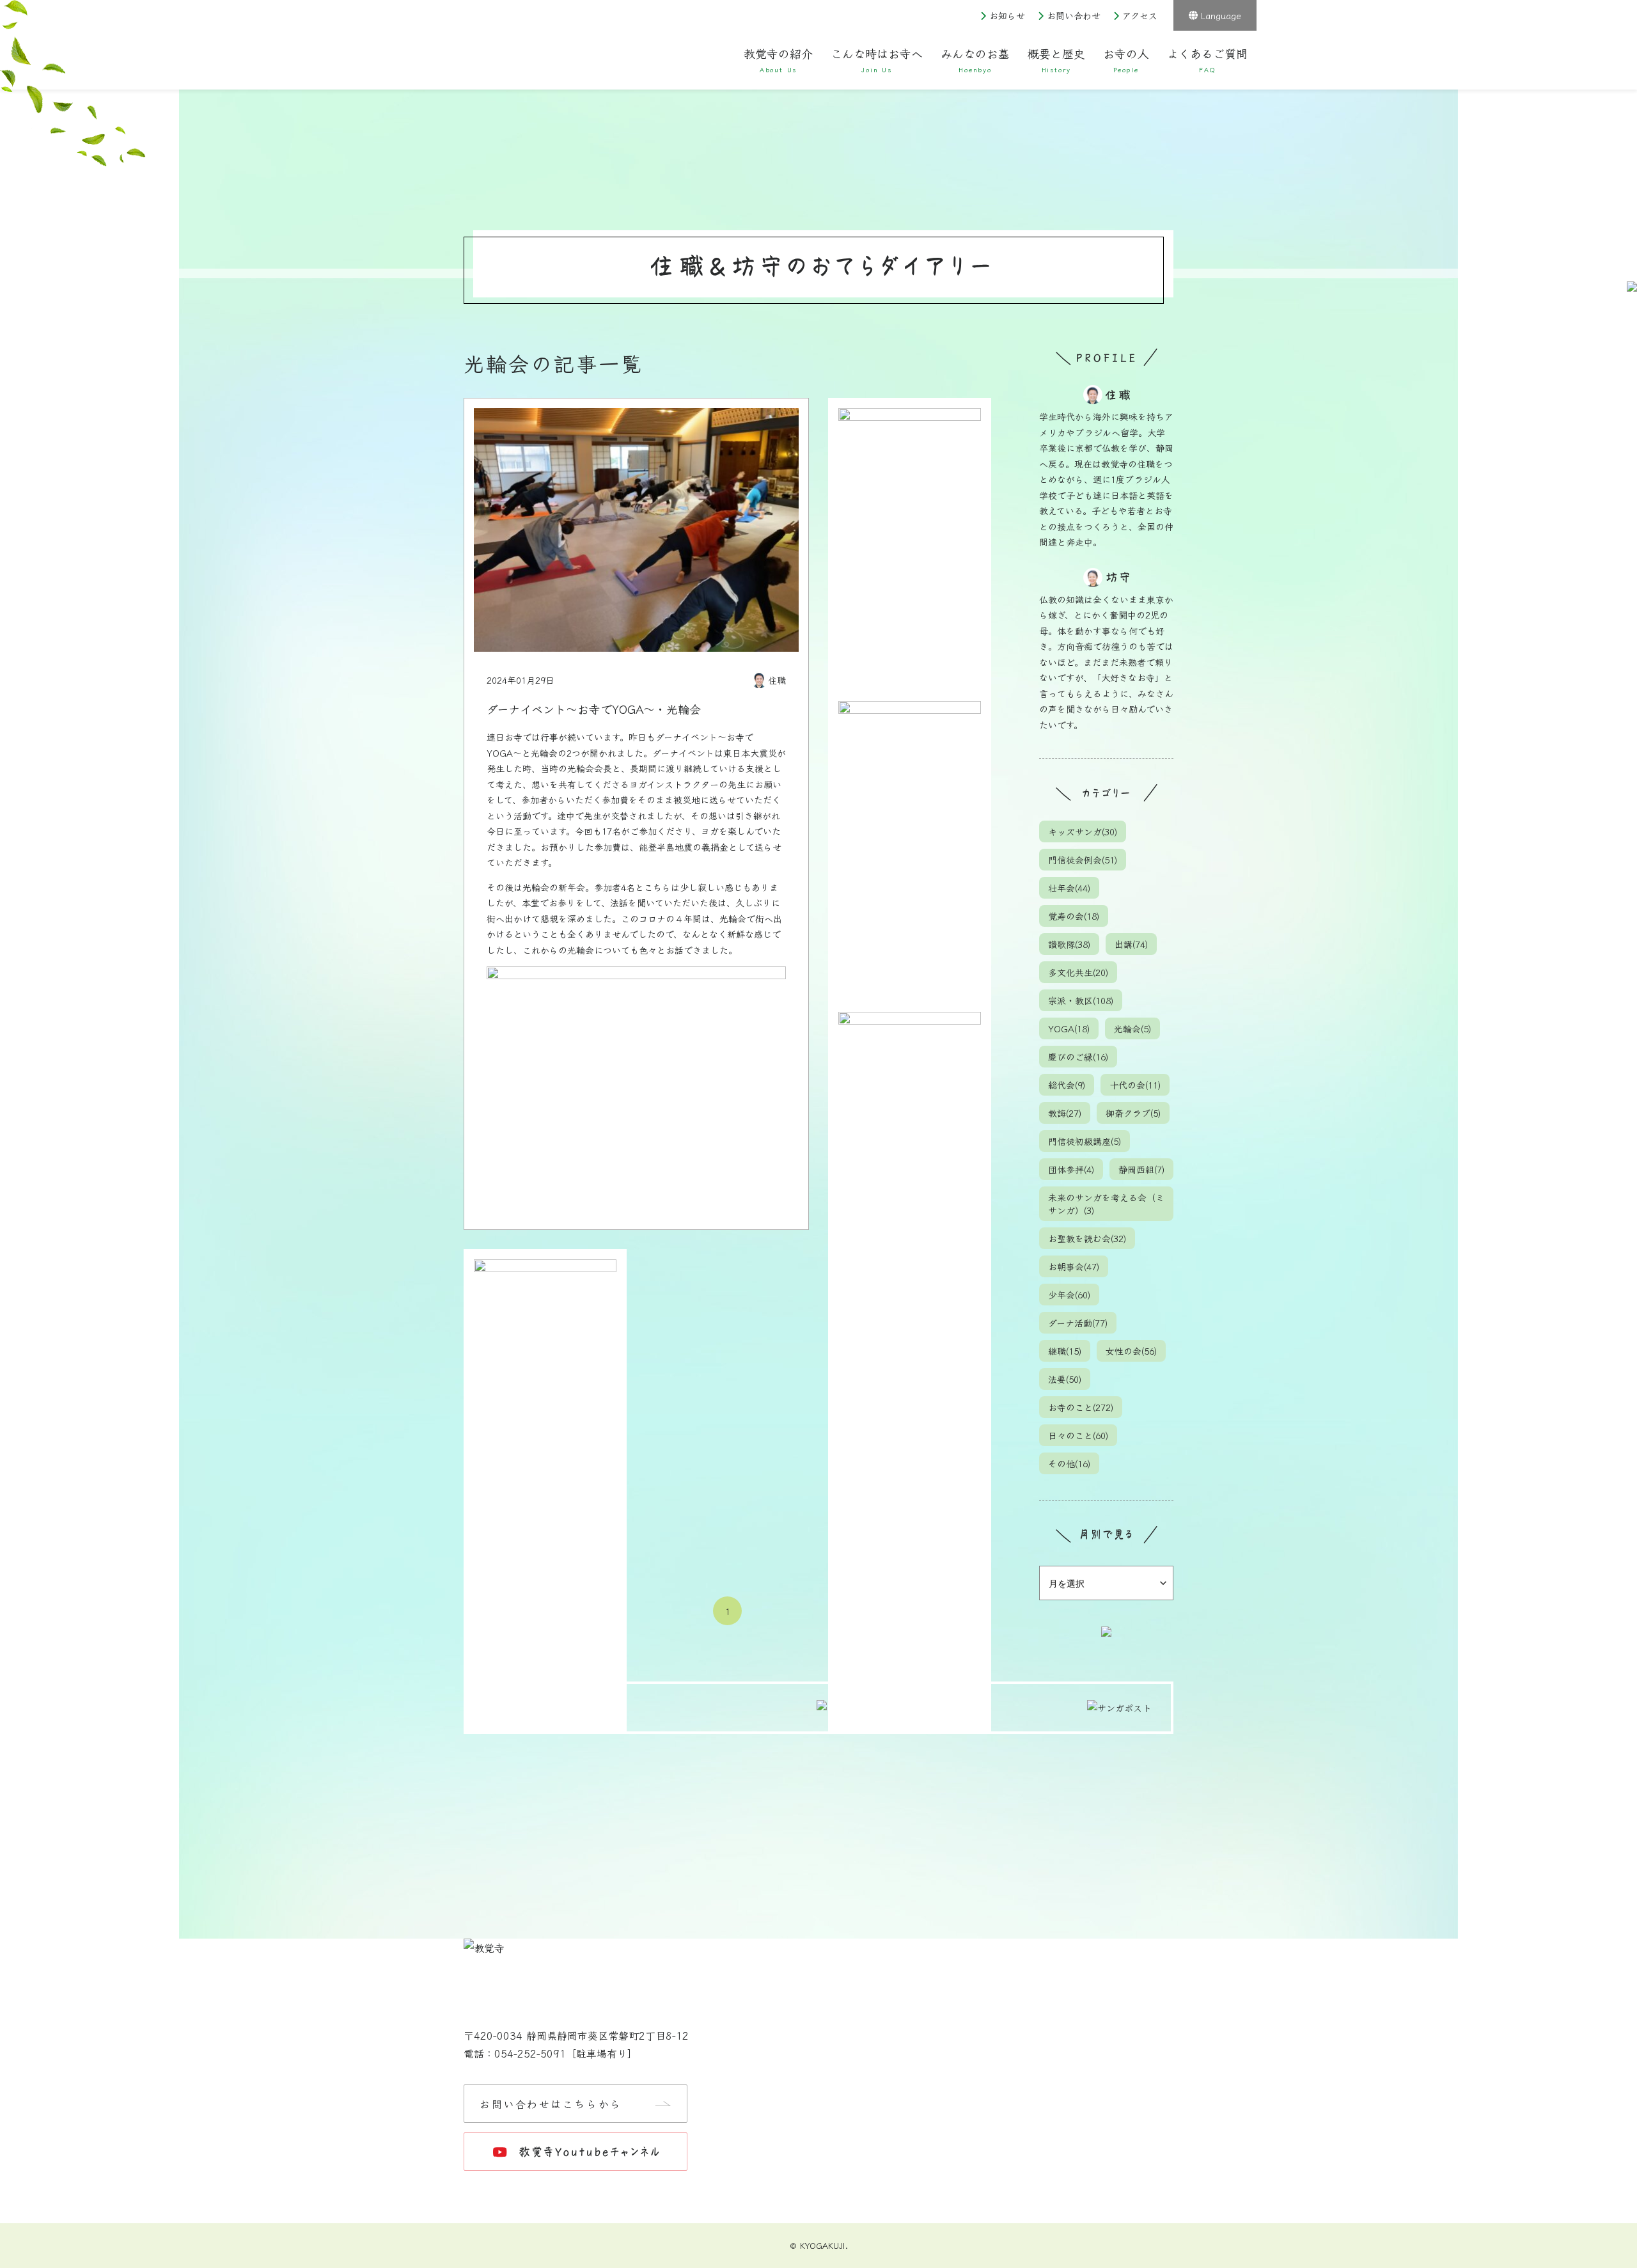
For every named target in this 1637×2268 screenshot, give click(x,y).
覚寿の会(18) (1074, 916)
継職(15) (1065, 1351)
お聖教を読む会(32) (1087, 1238)
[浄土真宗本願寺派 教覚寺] (566, 51)
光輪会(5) (1132, 1028)
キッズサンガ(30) (1083, 831)
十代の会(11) (1135, 1085)
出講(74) (1131, 944)
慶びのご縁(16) (1078, 1057)
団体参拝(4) (1071, 1169)
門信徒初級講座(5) (1085, 1141)
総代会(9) (1067, 1085)
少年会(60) (1069, 1295)
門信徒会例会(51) (1083, 860)
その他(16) (1069, 1463)
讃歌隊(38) (1069, 944)
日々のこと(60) (1078, 1435)
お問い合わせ (1074, 15)
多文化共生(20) (1078, 972)
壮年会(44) (1069, 888)
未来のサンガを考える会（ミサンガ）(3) (1106, 1204)
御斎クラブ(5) (1133, 1113)
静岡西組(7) (1141, 1169)
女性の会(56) (1131, 1351)
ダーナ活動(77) (1078, 1323)
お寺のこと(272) (1081, 1407)
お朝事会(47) (1074, 1266)
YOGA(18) (1069, 1028)
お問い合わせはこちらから (551, 2104)
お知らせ (1007, 15)
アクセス (1140, 15)
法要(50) (1065, 1379)
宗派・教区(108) (1081, 1000)
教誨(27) (1065, 1113)
